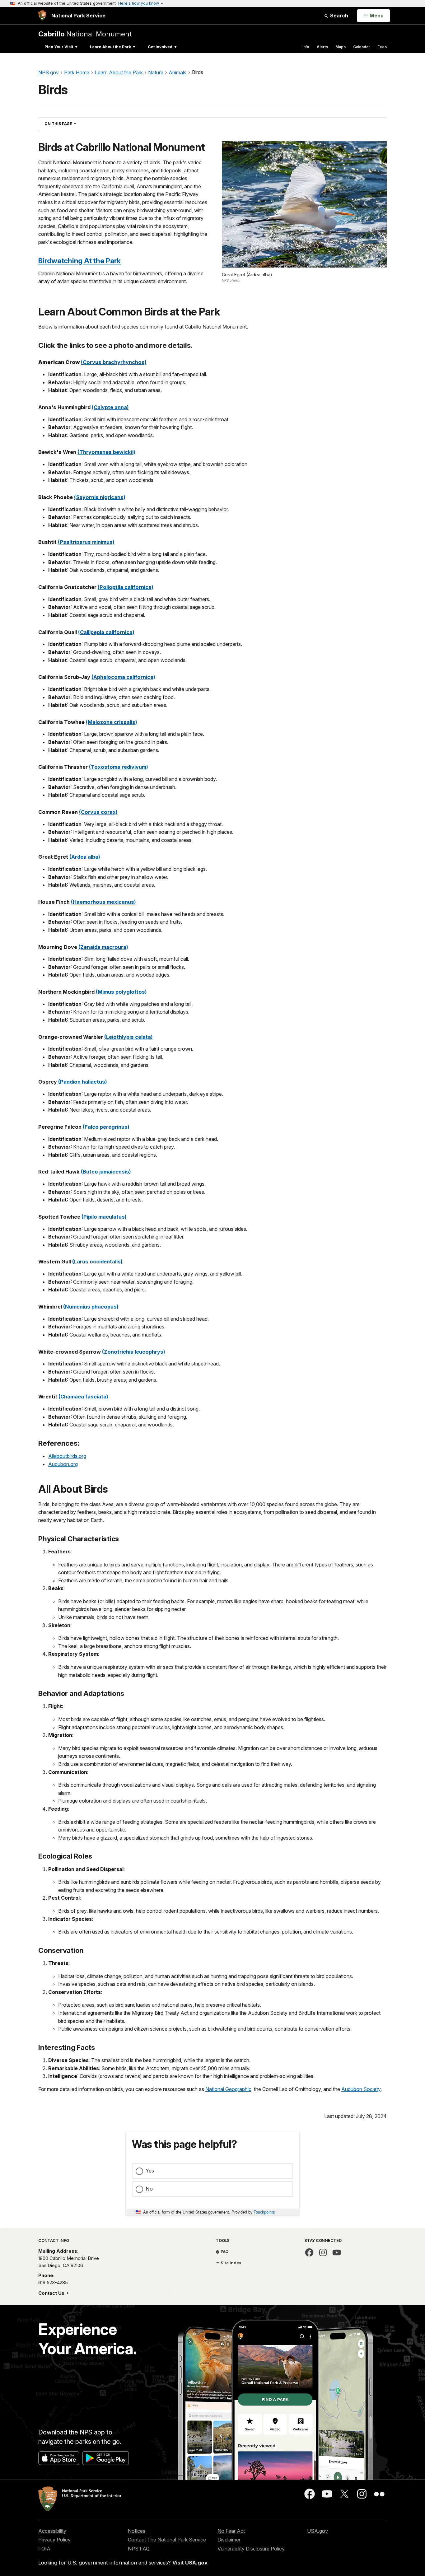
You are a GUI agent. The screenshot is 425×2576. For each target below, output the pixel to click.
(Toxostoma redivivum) (119, 767)
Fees (382, 47)
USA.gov (318, 2531)
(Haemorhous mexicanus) (103, 902)
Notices (137, 2531)
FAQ (224, 2252)
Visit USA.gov (190, 2563)
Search (339, 16)
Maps (341, 47)
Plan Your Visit (59, 47)
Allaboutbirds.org (67, 1456)
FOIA (44, 2549)
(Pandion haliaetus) (83, 1082)
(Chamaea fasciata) (83, 1397)
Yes (150, 2171)
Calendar (362, 47)
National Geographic (228, 2089)
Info (306, 47)
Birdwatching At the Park (79, 261)
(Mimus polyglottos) (121, 992)
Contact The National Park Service (167, 2540)
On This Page (71, 124)
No (149, 2189)
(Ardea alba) (85, 857)
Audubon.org (63, 1464)
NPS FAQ (139, 2549)
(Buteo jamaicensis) (106, 1172)
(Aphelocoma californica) (123, 677)
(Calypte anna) (110, 407)
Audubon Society (361, 2089)
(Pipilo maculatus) (104, 1217)
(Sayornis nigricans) (100, 497)
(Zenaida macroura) (103, 947)
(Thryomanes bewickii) (106, 452)
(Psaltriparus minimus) (86, 542)
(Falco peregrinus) (106, 1127)
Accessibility (52, 2531)
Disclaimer (229, 2540)
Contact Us (52, 2293)
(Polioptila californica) (126, 587)
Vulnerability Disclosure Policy (251, 2549)
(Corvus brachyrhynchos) (114, 362)
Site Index (231, 2263)
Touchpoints (264, 2212)
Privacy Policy (54, 2540)
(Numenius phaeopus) (91, 1307)
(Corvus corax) (98, 812)
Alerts (322, 47)
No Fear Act (231, 2531)
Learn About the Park (110, 47)
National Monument (85, 34)
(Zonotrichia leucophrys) (134, 1352)
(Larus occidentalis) (97, 1262)
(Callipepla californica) (106, 632)
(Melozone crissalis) (112, 722)
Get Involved (160, 47)
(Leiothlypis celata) (128, 1037)
